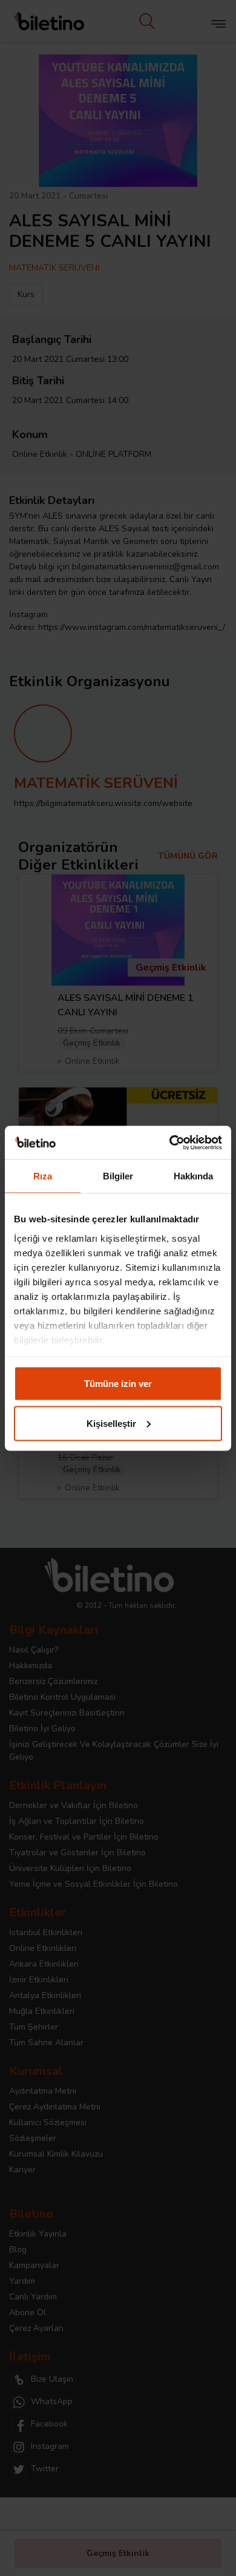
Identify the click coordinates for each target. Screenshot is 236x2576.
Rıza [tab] (43, 1176)
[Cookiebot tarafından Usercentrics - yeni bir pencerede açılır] (170, 1142)
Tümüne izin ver (118, 1384)
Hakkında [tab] (194, 1176)
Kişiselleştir (111, 1423)
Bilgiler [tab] (118, 1176)
